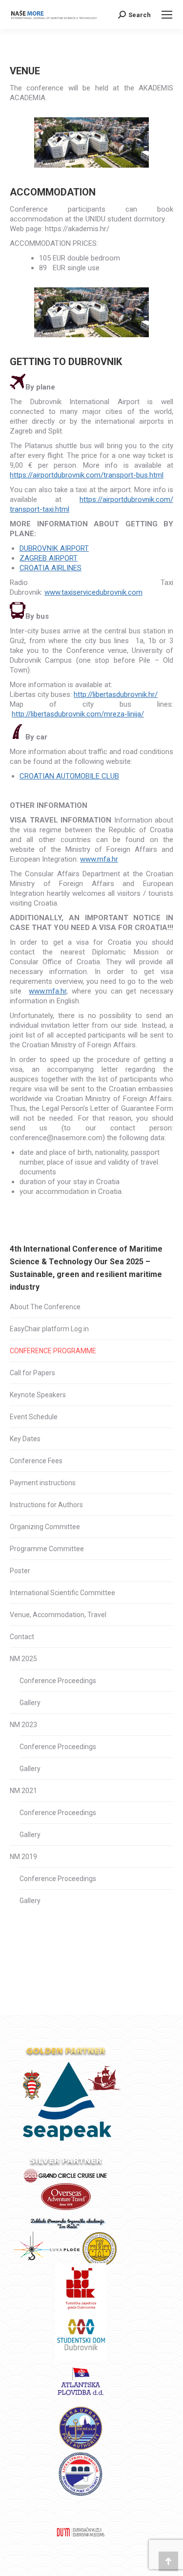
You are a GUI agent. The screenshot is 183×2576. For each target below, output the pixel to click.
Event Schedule (34, 1417)
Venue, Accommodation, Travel (58, 1615)
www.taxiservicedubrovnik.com (93, 592)
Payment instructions (43, 1483)
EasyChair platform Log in (49, 1329)
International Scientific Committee (62, 1593)
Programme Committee (47, 1549)
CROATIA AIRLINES (51, 568)
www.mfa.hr (99, 859)
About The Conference (45, 1307)
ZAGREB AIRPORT (49, 558)
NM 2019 (23, 1857)
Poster (20, 1571)
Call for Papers (32, 1373)
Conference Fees (36, 1461)
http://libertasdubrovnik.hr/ (116, 694)
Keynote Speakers (38, 1395)
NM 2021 (23, 1791)
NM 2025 (23, 1659)
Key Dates (25, 1439)
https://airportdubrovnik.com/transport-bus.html (87, 475)
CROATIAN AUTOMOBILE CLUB (69, 776)
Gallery (30, 1703)
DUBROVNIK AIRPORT (54, 548)
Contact (22, 1637)
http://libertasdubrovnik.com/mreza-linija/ (78, 714)
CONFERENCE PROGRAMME (53, 1351)
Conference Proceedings (58, 1681)
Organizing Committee (45, 1527)
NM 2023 (23, 1725)
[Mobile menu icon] (167, 15)
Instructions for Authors (46, 1505)
